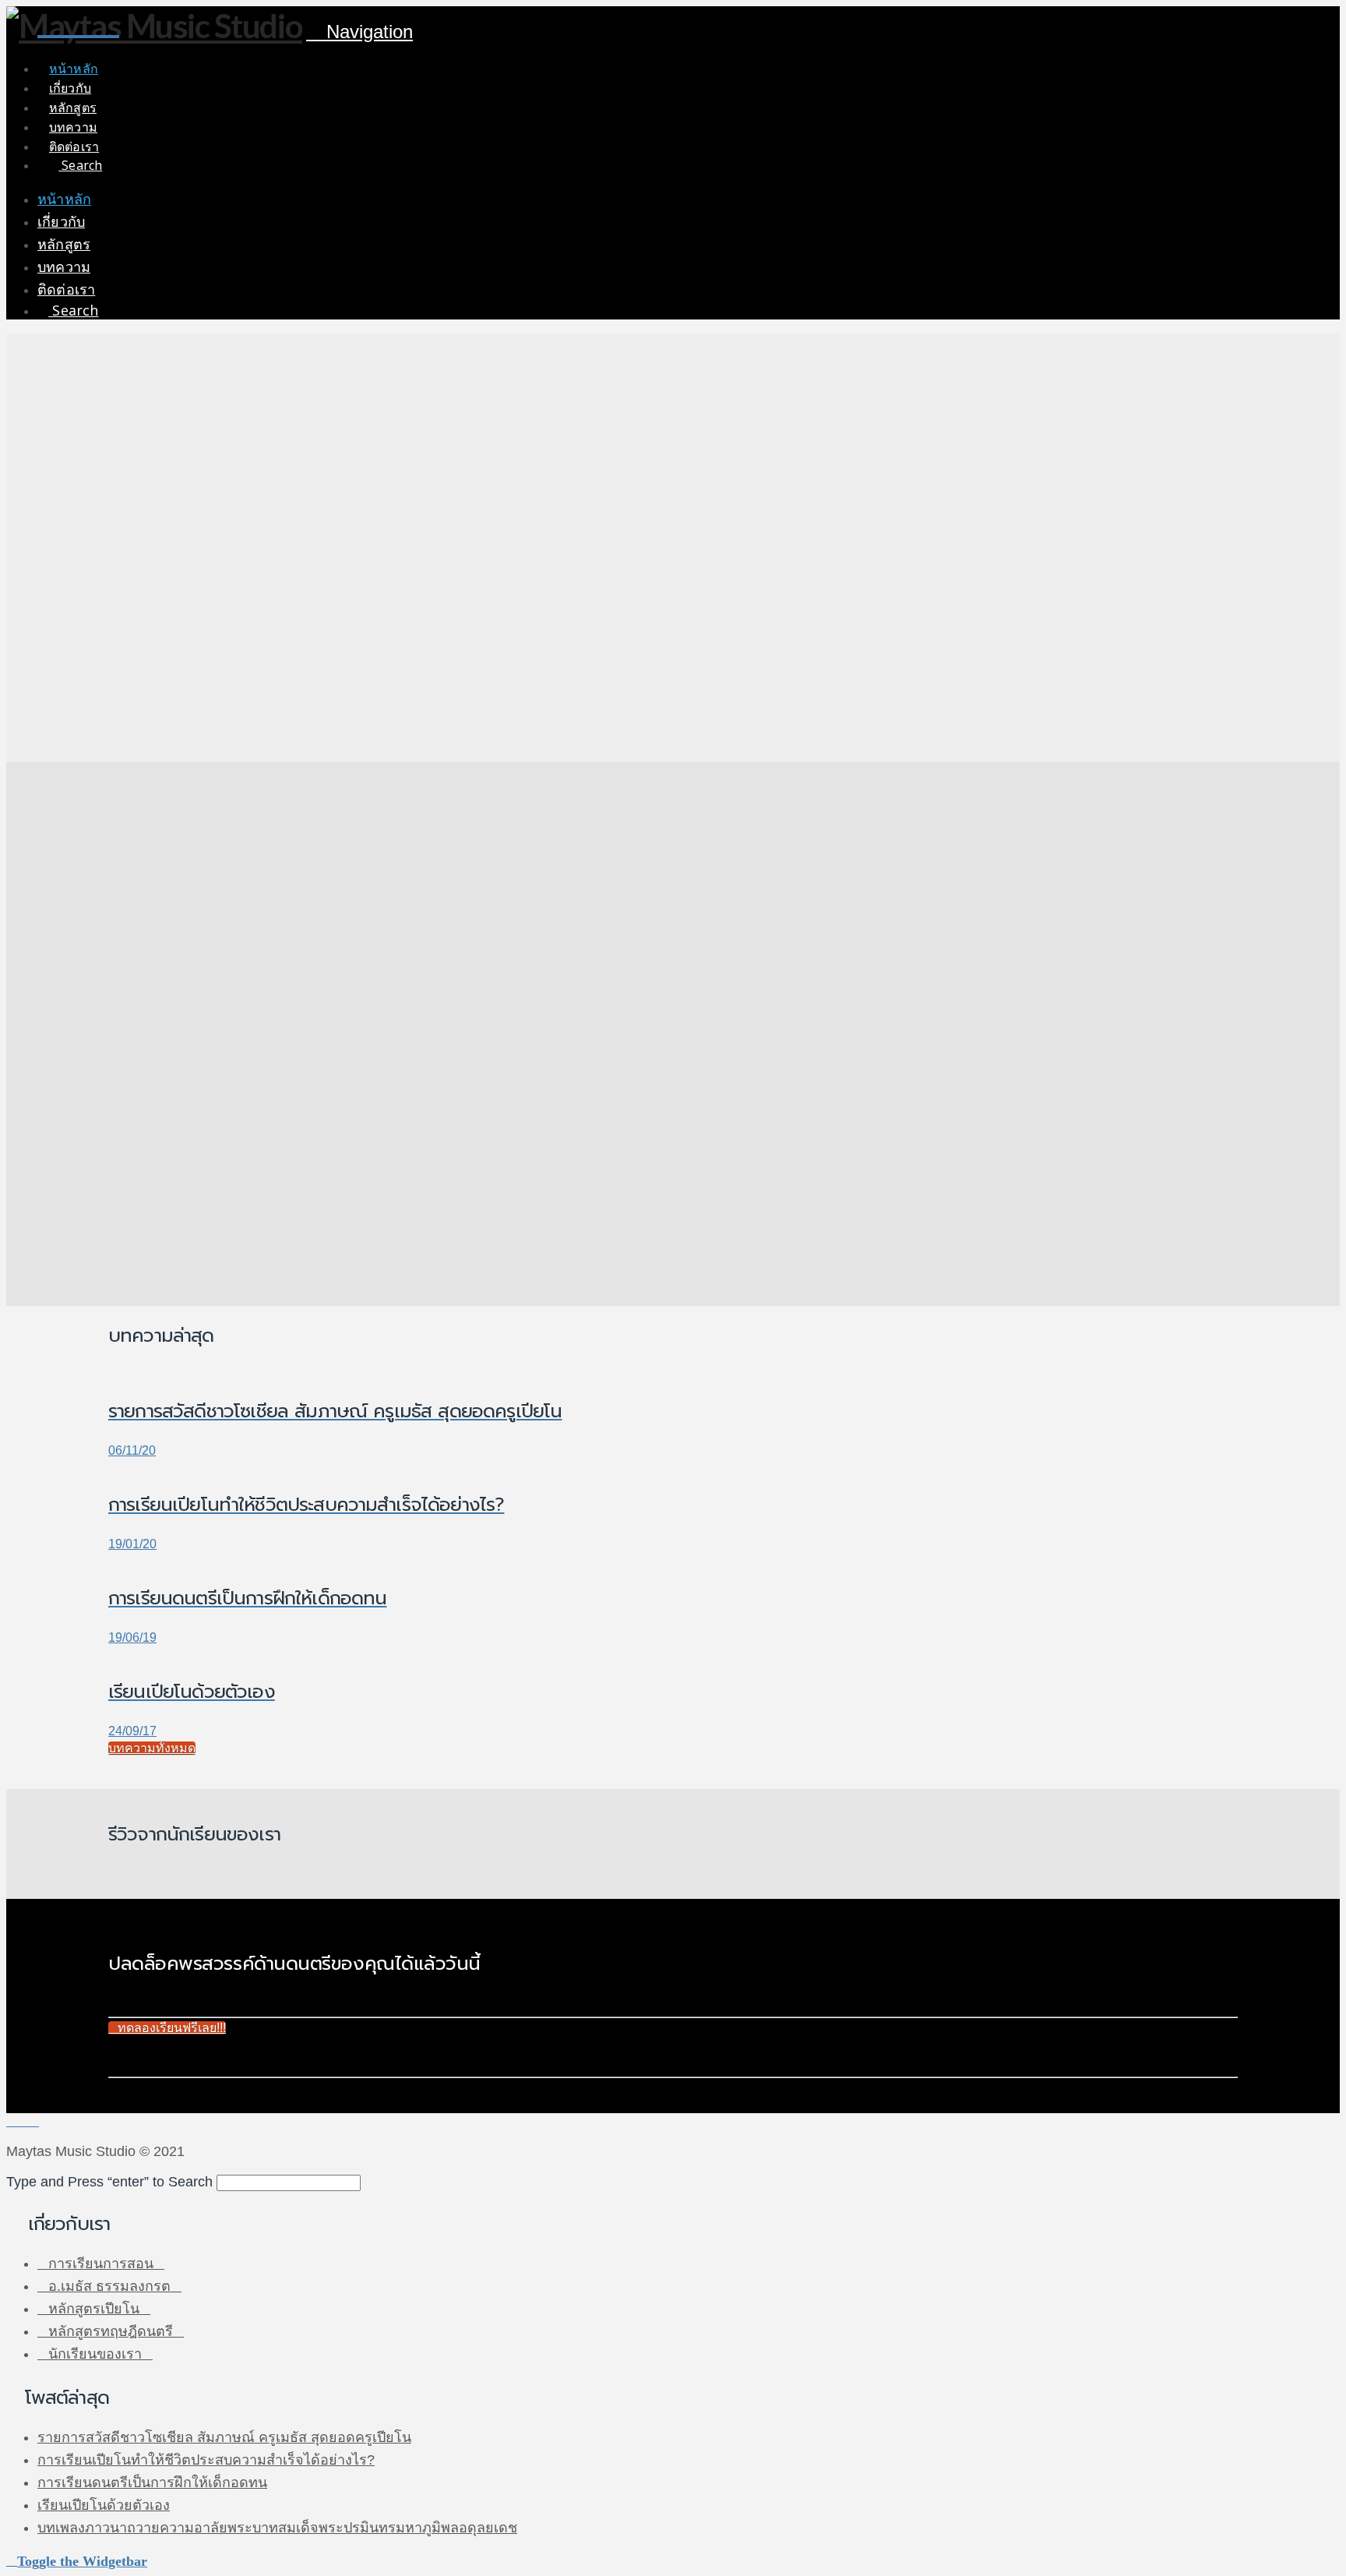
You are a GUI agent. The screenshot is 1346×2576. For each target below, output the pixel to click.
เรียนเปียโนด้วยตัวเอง (104, 2505)
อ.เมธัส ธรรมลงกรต (109, 2286)
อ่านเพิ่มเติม (118, 989)
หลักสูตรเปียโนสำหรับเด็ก (186, 918)
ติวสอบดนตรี (152, 1210)
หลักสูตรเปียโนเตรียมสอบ (186, 957)
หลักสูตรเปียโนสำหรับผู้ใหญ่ (193, 938)
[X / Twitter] (23, 2121)
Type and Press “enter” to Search (109, 2182)
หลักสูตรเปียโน (94, 2309)
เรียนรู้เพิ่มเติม (146, 483)
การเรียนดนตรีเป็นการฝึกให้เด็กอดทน (152, 2482)
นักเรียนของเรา (95, 2354)
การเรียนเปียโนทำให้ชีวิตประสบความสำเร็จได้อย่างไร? (206, 2460)
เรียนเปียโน (107, 850)
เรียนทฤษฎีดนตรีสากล (137, 1122)
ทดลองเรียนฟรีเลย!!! (172, 2028)
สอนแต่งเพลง (153, 1229)
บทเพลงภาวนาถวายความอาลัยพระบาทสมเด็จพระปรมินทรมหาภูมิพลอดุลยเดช (277, 2528)
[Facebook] (12, 2121)
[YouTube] (33, 2121)
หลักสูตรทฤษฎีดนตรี (111, 2331)
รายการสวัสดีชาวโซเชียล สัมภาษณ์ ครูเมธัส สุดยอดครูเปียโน (224, 2437)
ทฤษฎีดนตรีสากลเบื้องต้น (185, 1190)
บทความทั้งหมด (152, 1748)
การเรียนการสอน (101, 2264)
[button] (359, 32)
